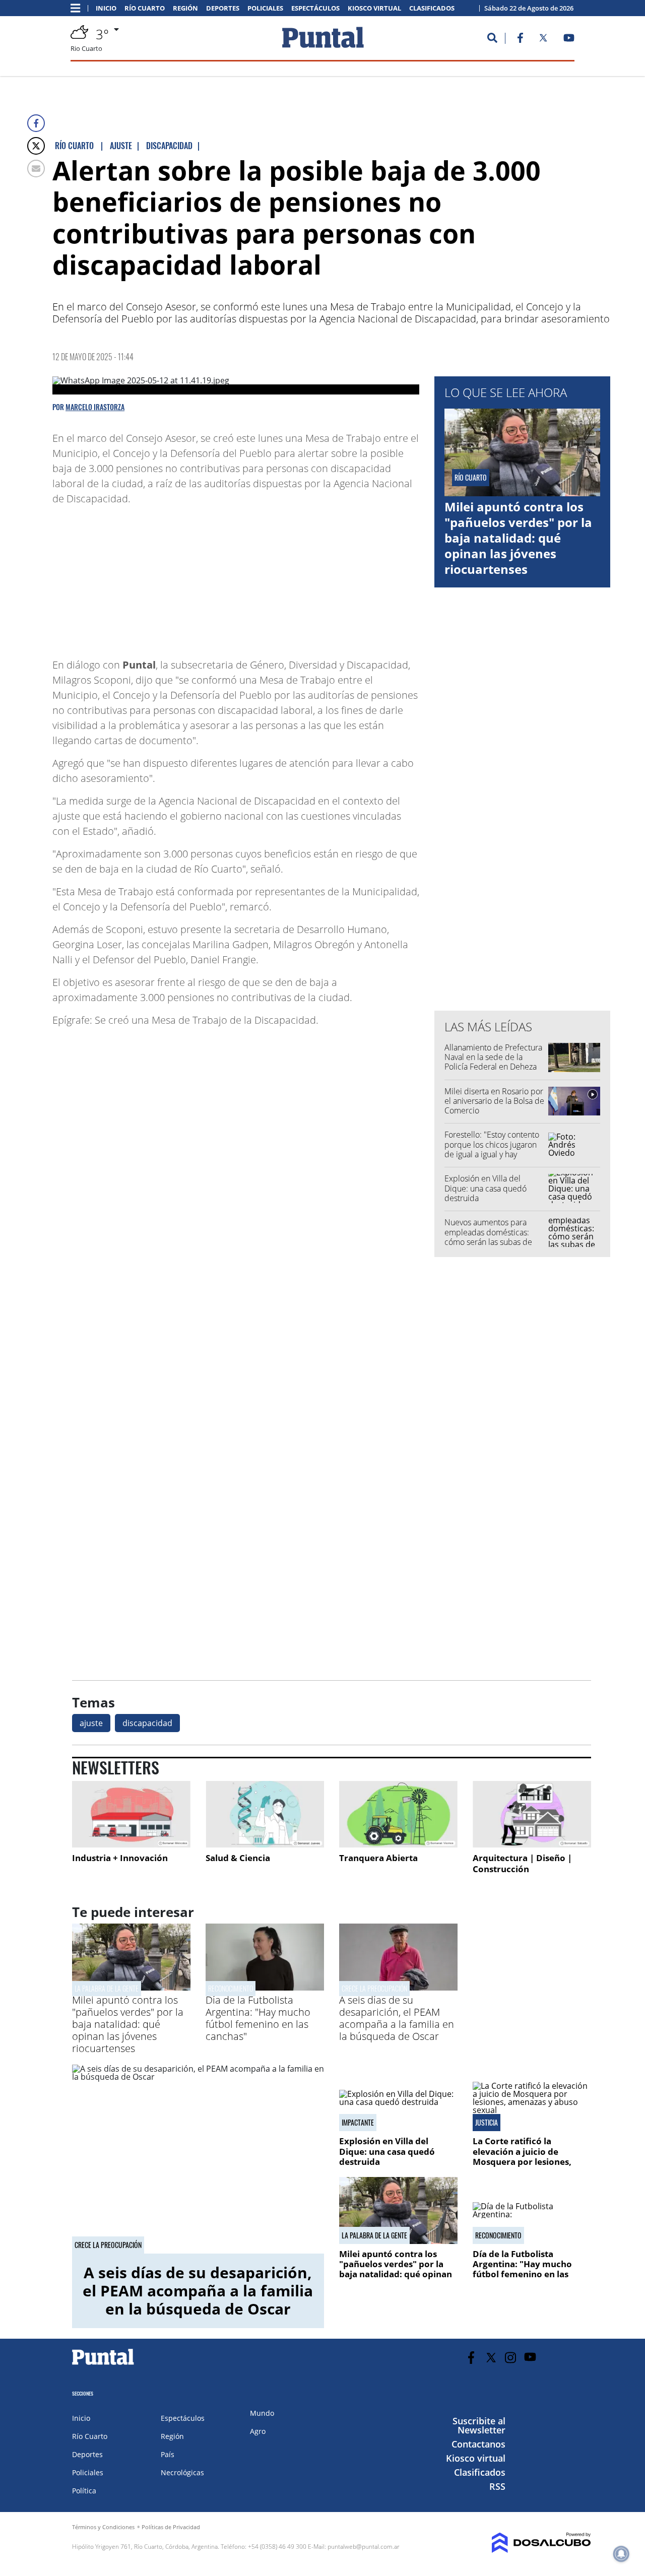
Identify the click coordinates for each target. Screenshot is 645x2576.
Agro (258, 2431)
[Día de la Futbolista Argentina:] (265, 1988)
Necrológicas (182, 2472)
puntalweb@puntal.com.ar (364, 2547)
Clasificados (432, 8)
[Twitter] (36, 146)
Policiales (265, 8)
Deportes (223, 8)
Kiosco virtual (374, 8)
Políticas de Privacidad (171, 2527)
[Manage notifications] (621, 2554)
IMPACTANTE (358, 2123)
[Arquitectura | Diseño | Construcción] (532, 1814)
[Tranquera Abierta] (398, 1814)
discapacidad (147, 1723)
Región (185, 8)
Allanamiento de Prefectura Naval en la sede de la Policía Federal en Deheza (493, 1057)
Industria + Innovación (120, 1858)
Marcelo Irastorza (95, 407)
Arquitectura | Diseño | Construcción (522, 1863)
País (168, 2454)
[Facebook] (36, 123)
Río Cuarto (145, 8)
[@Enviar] (36, 169)
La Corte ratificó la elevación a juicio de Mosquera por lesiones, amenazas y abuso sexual (526, 2156)
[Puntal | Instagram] (511, 2358)
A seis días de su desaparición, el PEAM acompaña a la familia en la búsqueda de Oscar (397, 2018)
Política (84, 2491)
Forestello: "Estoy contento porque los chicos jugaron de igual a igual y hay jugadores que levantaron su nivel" (495, 1154)
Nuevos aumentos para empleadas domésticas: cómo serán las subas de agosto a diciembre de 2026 (495, 1237)
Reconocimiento (231, 1988)
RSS (497, 2486)
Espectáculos (315, 8)
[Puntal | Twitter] (543, 40)
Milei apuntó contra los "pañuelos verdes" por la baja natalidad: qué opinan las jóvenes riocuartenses (518, 538)
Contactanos (478, 2444)
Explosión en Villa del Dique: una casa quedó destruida (486, 1188)
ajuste (91, 1723)
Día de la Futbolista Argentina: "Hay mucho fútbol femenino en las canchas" (258, 2018)
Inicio (106, 8)
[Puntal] (103, 2364)
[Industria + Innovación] (131, 1814)
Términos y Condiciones (103, 2527)
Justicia (487, 2123)
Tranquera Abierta (378, 1858)
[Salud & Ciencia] (265, 1814)
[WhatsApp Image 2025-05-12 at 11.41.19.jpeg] (236, 385)
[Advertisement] (339, 577)
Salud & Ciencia (238, 1858)
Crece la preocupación (374, 1988)
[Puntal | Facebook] (520, 40)
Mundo (262, 2413)
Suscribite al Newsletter (479, 2425)
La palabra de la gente (107, 1988)
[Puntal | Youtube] (569, 40)
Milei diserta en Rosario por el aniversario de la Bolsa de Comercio (494, 1101)
